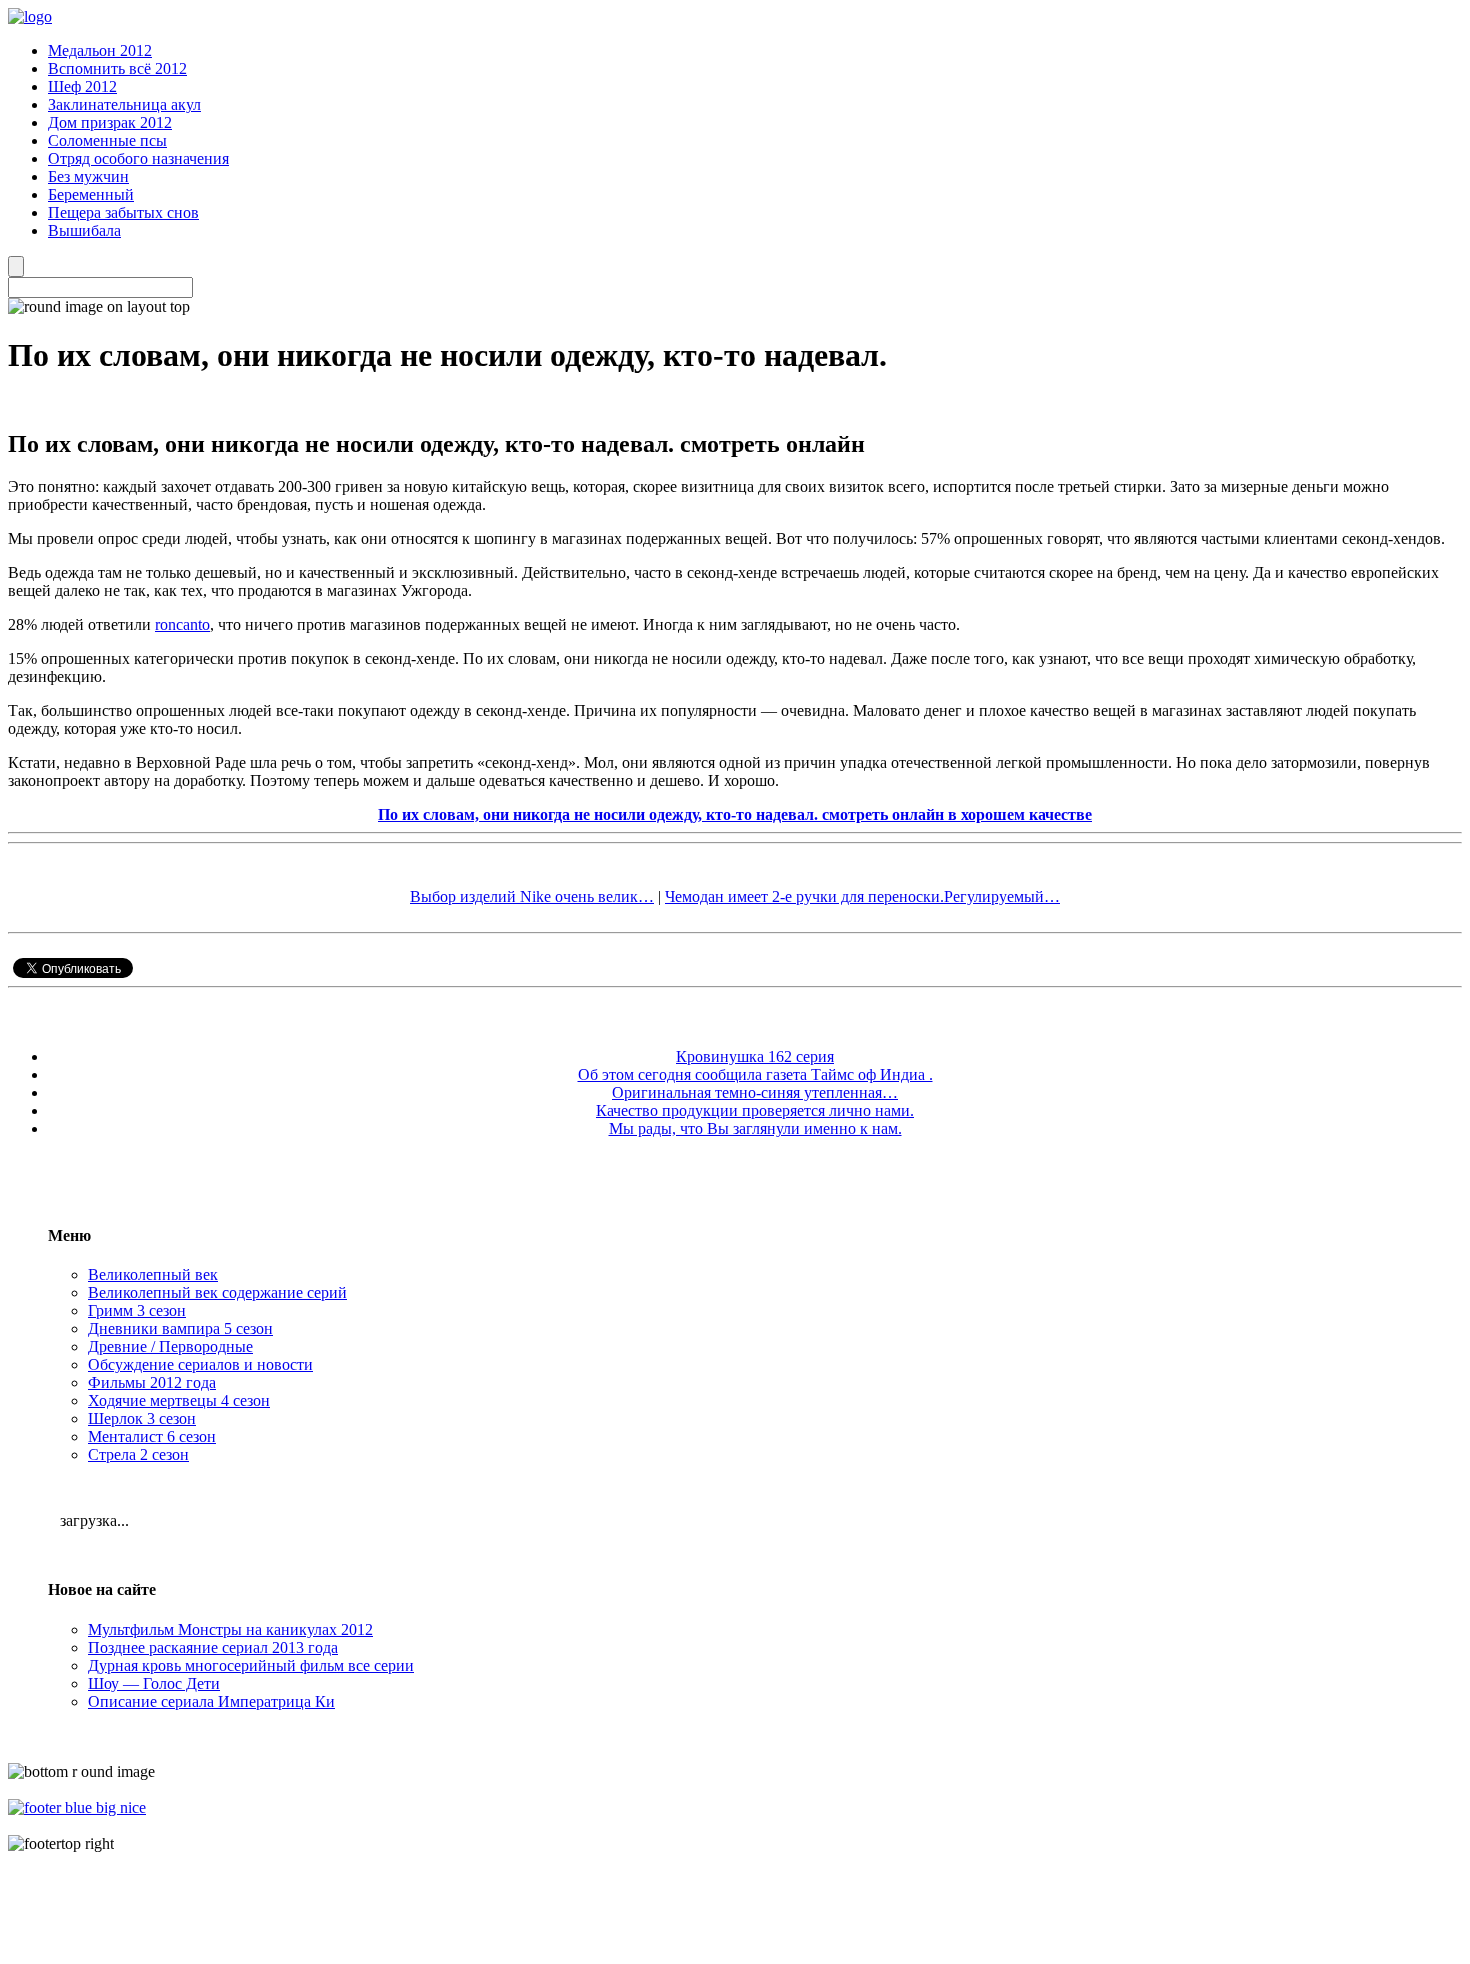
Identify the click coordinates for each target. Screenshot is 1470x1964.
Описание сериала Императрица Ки (211, 1701)
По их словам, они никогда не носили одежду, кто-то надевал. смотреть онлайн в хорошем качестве (735, 814)
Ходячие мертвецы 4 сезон (179, 1400)
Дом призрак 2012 (110, 122)
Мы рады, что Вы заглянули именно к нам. (755, 1128)
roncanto (182, 624)
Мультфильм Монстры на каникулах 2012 (230, 1629)
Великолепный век (153, 1274)
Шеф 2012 (82, 86)
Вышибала (84, 230)
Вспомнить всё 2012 (117, 68)
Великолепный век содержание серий (217, 1292)
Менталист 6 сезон (152, 1436)
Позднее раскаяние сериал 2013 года (213, 1647)
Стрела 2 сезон (138, 1454)
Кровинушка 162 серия (755, 1056)
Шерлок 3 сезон (142, 1418)
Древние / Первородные (170, 1346)
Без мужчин (88, 176)
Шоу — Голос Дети (154, 1683)
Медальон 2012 (100, 50)
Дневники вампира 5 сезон (180, 1328)
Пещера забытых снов (123, 212)
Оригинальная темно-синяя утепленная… (755, 1092)
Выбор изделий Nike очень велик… (532, 896)
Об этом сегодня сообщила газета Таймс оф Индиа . (755, 1074)
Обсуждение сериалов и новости (200, 1364)
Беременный (91, 194)
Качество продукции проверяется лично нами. (755, 1110)
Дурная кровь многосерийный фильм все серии (251, 1665)
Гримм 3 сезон (137, 1310)
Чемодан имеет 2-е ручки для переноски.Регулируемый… (862, 896)
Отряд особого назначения (138, 158)
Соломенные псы (107, 140)
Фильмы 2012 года (152, 1382)
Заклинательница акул (124, 104)
